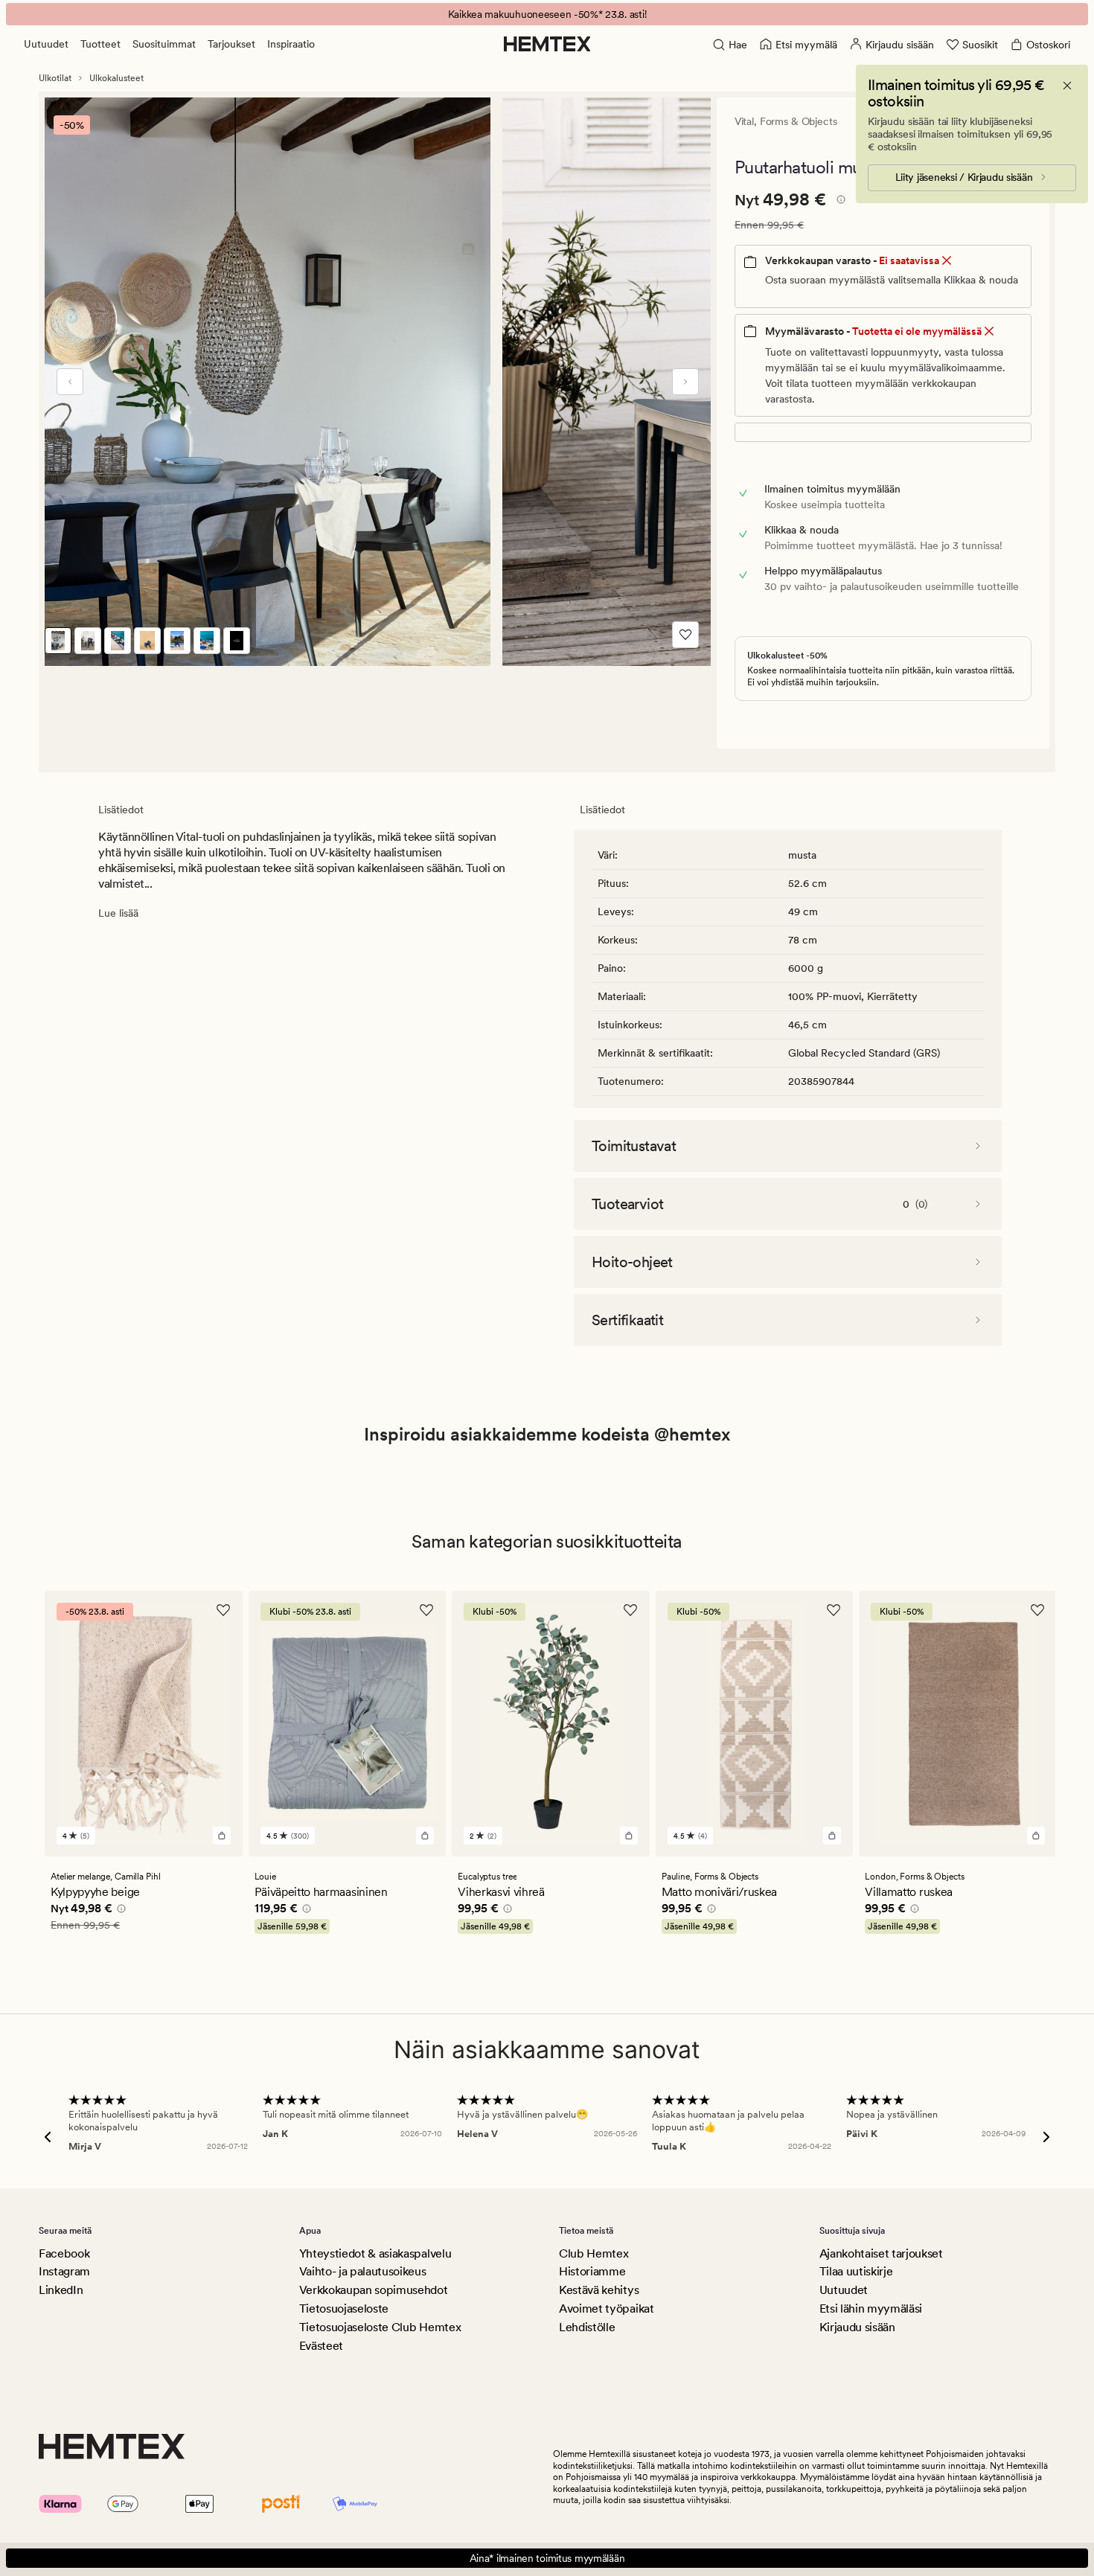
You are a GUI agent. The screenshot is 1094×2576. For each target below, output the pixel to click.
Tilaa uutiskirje (856, 2271)
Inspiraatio (291, 44)
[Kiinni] (1067, 86)
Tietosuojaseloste (344, 2309)
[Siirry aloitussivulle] (547, 44)
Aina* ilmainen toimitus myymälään (547, 2558)
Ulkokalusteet (116, 78)
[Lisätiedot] (839, 202)
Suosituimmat (164, 44)
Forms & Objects (799, 121)
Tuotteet (100, 44)
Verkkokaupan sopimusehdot (374, 2290)
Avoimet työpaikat (607, 2309)
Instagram (64, 2271)
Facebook (64, 2253)
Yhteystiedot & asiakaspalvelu (375, 2253)
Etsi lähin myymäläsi (871, 2309)
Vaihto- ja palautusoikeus (363, 2271)
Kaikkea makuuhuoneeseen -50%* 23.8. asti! (547, 14)
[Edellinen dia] (70, 382)
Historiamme (592, 2271)
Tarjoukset (231, 44)
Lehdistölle (587, 2327)
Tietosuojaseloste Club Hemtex (380, 2327)
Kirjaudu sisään (857, 2327)
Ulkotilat (55, 78)
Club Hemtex (594, 2253)
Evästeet (321, 2346)
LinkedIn (61, 2290)
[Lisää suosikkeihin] (685, 635)
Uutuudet (46, 44)
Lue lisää (118, 913)
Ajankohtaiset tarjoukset (881, 2253)
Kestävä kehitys (599, 2290)
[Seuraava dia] (685, 382)
